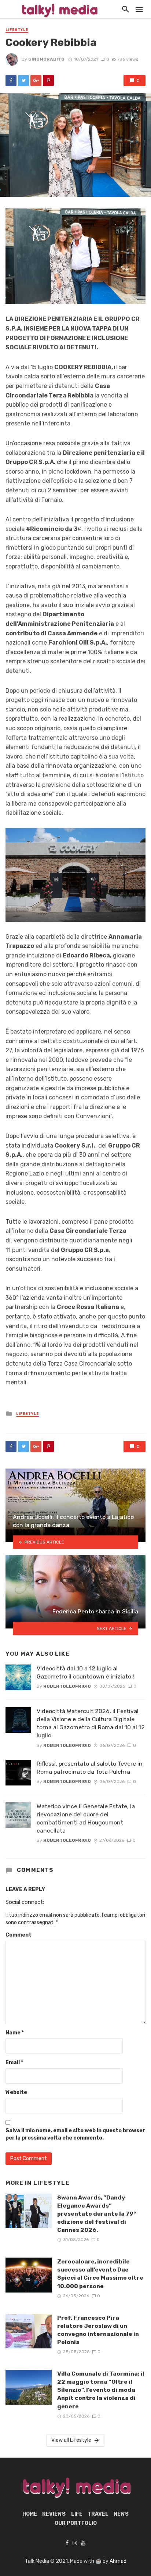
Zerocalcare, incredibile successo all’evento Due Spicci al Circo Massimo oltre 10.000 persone (100, 2274)
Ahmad (118, 2561)
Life (77, 2514)
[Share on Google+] (36, 81)
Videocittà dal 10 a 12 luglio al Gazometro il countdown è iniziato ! (85, 1672)
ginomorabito (46, 59)
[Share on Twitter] (23, 81)
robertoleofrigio (67, 1686)
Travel (98, 2514)
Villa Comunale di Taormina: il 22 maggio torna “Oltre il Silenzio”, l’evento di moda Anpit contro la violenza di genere (101, 2390)
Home (30, 2514)
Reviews (54, 2514)
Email (14, 2063)
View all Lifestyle (71, 2440)
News (121, 2514)
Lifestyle (17, 30)
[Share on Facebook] (11, 81)
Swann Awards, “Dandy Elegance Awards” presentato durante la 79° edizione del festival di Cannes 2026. (97, 2214)
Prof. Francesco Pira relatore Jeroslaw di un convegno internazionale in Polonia (98, 2330)
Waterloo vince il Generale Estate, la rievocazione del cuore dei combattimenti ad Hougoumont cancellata (86, 1818)
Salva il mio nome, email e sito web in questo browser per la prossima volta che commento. (75, 2134)
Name (15, 2033)
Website (16, 2092)
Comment (19, 1935)
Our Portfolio (76, 2523)
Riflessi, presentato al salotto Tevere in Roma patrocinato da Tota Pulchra (90, 1768)
